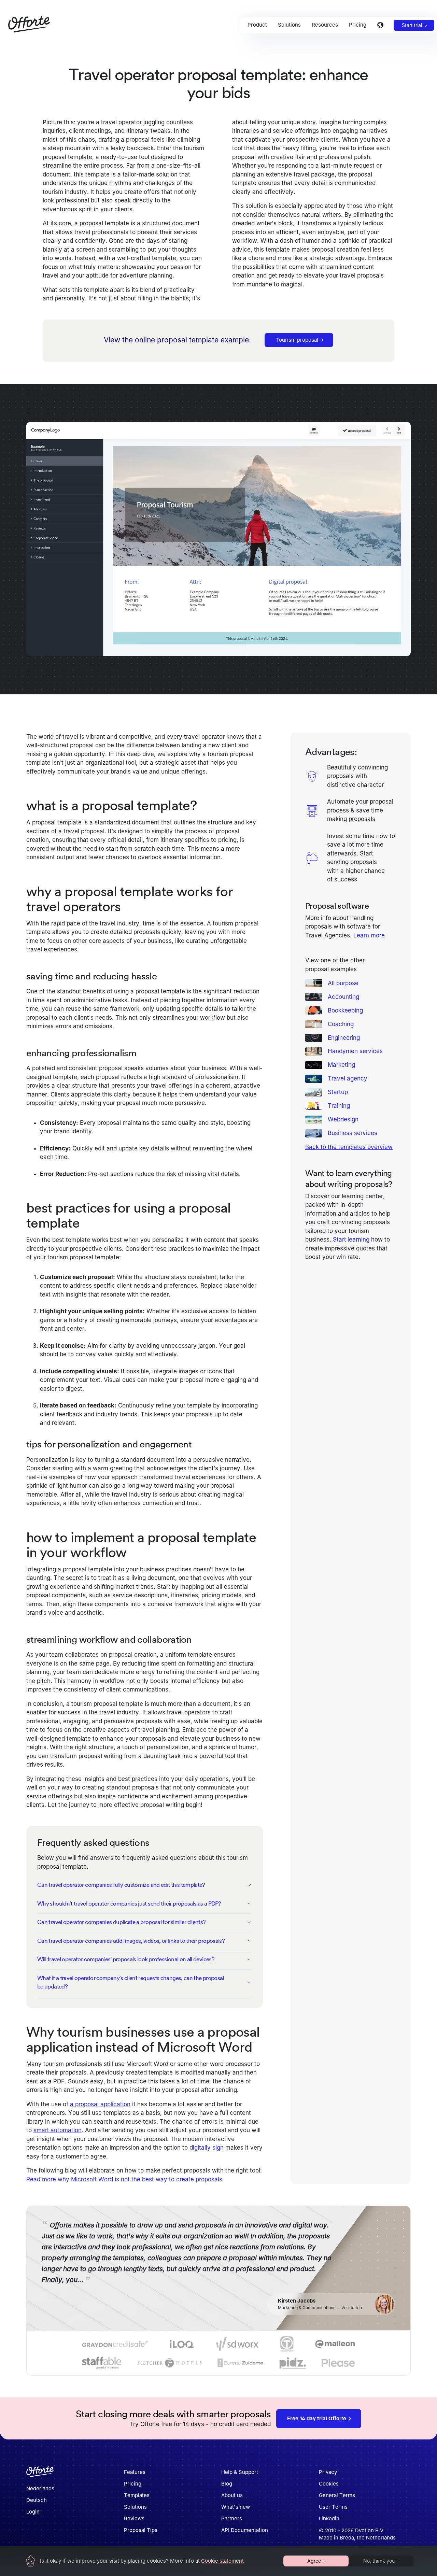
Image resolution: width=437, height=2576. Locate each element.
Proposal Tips (141, 2530)
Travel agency (348, 1078)
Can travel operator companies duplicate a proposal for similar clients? (122, 1922)
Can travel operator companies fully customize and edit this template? (121, 1885)
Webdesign (343, 1119)
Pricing (133, 2484)
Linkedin (329, 2518)
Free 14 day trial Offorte (317, 2418)
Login (33, 2512)
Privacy (328, 2472)
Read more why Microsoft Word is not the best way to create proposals (124, 2179)
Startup (338, 1092)
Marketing (341, 1065)
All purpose (343, 983)
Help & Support (240, 2472)
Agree (314, 2561)
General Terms (337, 2495)
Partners (232, 2518)
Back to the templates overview (349, 1147)
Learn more (369, 935)
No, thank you (379, 2561)
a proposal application (100, 2104)
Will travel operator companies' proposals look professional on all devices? (126, 1959)
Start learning (351, 1240)
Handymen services (355, 1051)
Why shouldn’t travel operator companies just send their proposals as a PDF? (129, 1903)
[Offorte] (40, 2474)
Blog (227, 2484)
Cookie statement (222, 2561)
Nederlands (40, 2488)
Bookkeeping (345, 1010)
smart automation (58, 2130)
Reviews (134, 2518)
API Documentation (245, 2530)
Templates (137, 2495)
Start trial (412, 25)
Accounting (343, 996)
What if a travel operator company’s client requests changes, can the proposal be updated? (131, 1982)
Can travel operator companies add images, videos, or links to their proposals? (131, 1941)
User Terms (333, 2507)
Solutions (135, 2507)
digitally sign (207, 2148)
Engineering (344, 1037)
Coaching (341, 1024)
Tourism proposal (297, 340)
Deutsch (37, 2500)
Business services (353, 1133)
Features (135, 2472)
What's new (236, 2507)
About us (232, 2495)
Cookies (329, 2484)
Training (339, 1106)
